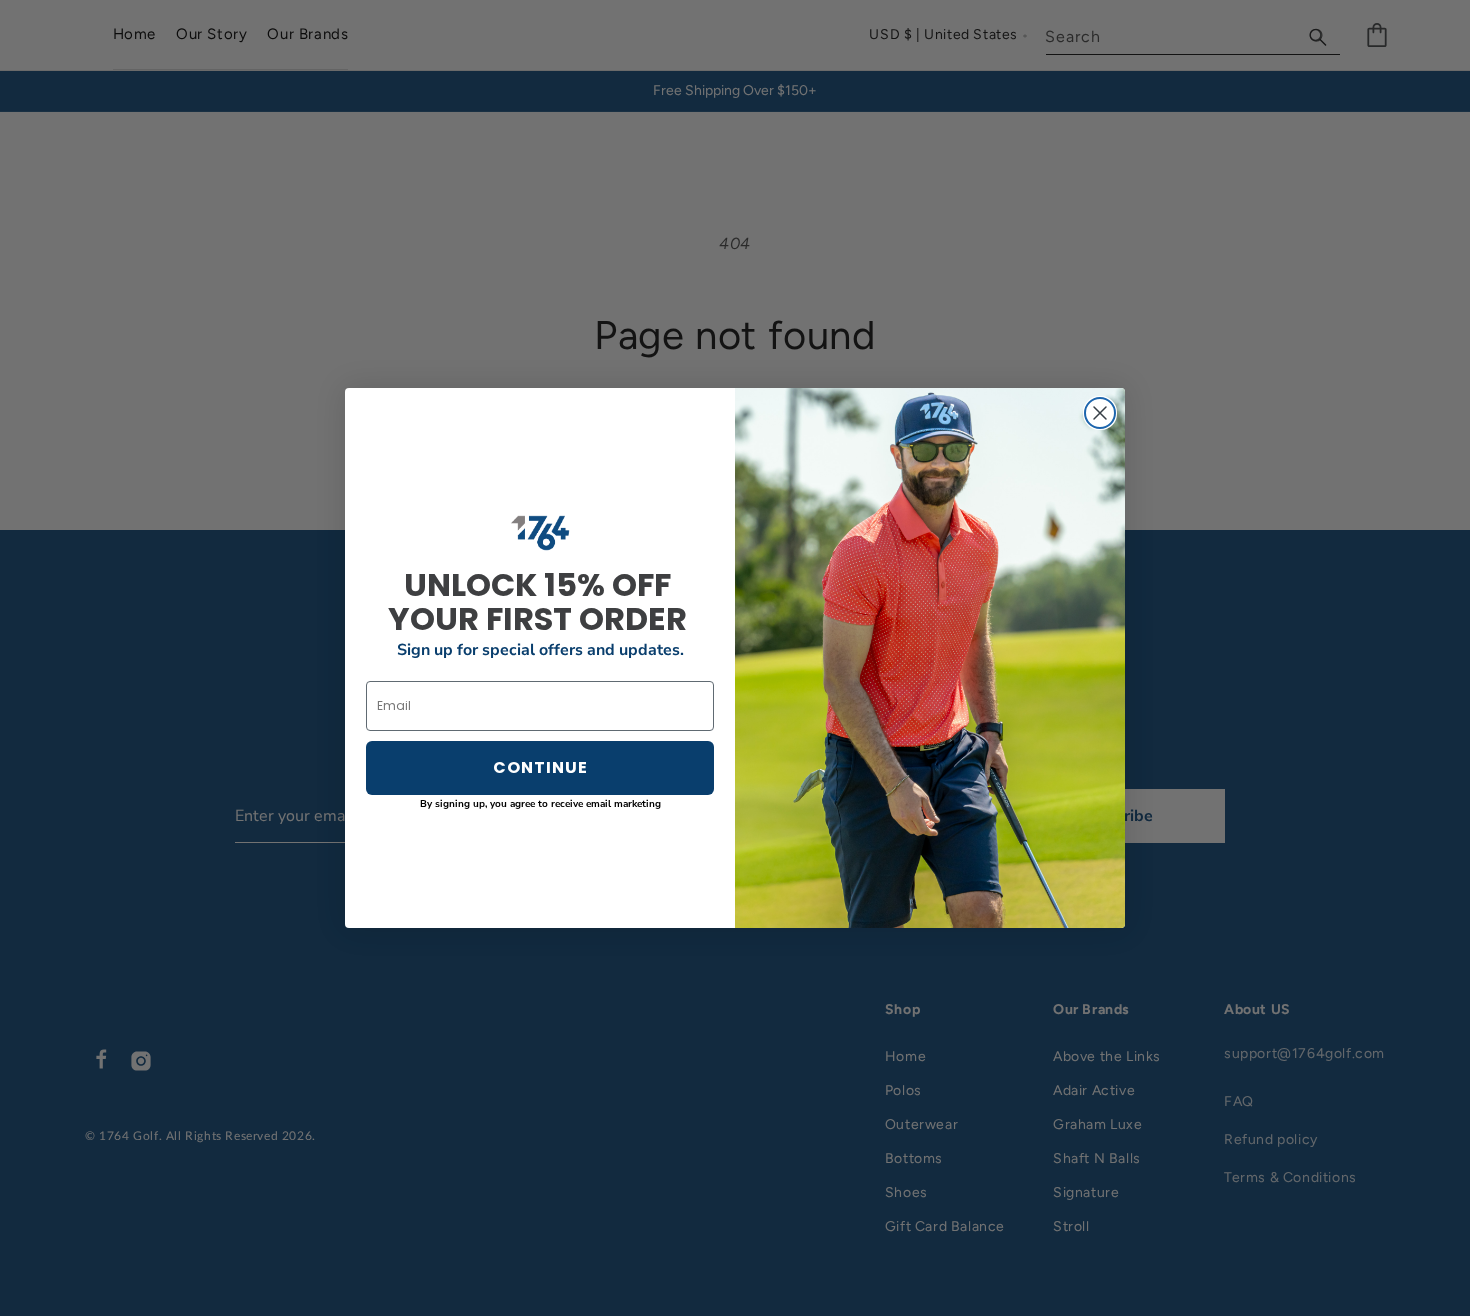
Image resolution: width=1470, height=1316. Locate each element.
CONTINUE (540, 767)
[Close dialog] (1100, 413)
